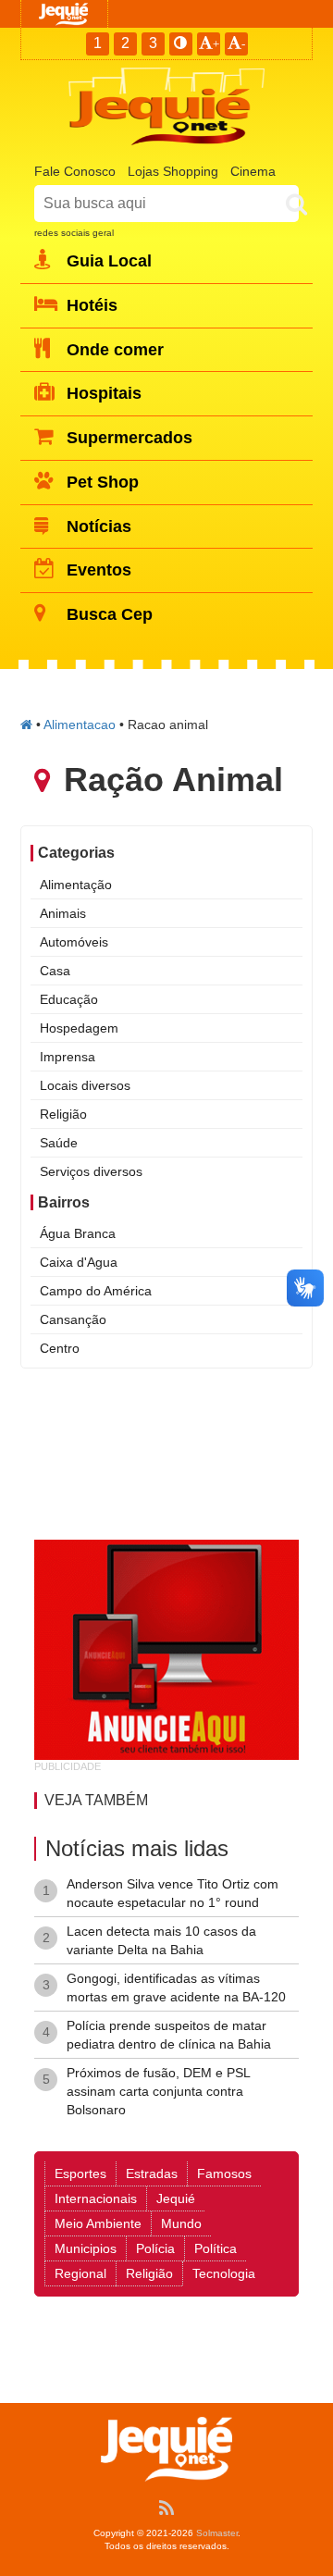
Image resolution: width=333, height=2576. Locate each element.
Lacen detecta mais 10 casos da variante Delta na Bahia (161, 1940)
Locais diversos (85, 1085)
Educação (69, 999)
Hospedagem (79, 1028)
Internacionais (96, 2198)
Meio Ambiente (98, 2223)
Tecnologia (224, 2273)
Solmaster (217, 2533)
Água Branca (78, 1233)
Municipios (86, 2248)
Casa (55, 971)
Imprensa (68, 1057)
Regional (80, 2273)
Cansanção (73, 1319)
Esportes (80, 2173)
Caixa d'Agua (79, 1262)
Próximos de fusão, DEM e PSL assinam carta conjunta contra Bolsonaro (158, 2091)
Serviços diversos (91, 1171)
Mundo (181, 2223)
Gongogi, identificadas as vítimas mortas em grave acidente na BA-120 (176, 1988)
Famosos (224, 2173)
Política (216, 2248)
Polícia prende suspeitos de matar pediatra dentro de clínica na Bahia (169, 2035)
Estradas (152, 2173)
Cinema (253, 171)
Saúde (59, 1143)
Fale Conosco (75, 171)
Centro (60, 1348)
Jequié (176, 2198)
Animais (63, 913)
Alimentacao (80, 724)
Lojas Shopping (173, 171)
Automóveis (74, 942)
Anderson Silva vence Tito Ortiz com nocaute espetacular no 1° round (173, 1893)
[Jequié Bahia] (26, 724)
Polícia (155, 2248)
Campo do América (96, 1291)
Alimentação (76, 885)
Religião (63, 1114)
